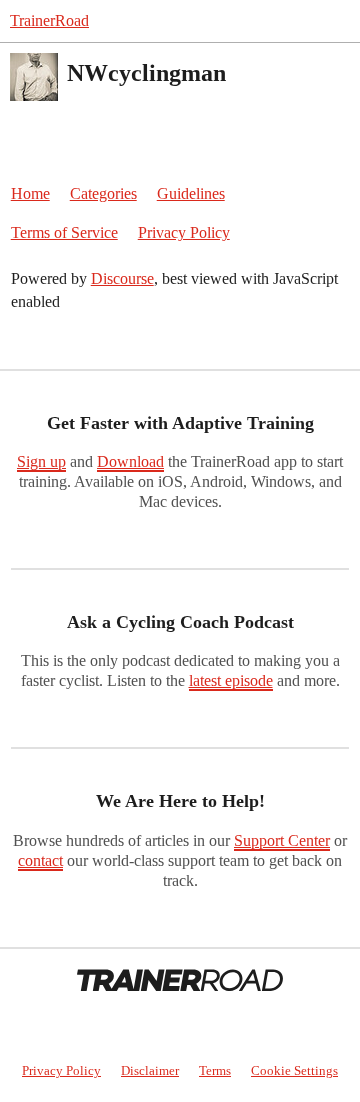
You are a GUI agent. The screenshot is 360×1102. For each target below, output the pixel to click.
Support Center (282, 840)
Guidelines (191, 193)
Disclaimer (150, 1070)
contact (40, 860)
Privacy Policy (184, 232)
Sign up (41, 461)
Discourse (122, 278)
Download (130, 461)
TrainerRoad (49, 20)
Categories (103, 193)
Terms (215, 1070)
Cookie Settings (294, 1070)
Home (30, 193)
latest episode (231, 680)
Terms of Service (64, 232)
